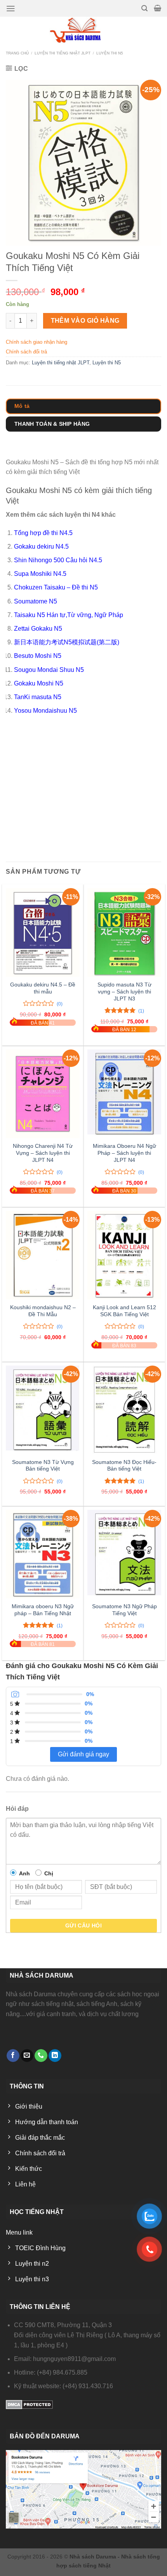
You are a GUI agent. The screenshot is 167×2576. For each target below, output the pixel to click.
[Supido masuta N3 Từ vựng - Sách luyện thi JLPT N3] (124, 932)
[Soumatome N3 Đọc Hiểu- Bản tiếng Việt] (124, 1410)
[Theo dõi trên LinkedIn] (55, 2056)
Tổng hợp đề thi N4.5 (43, 533)
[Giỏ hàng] (157, 8)
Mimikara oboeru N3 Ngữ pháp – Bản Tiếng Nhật (43, 1610)
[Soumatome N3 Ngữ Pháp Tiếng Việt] (124, 1554)
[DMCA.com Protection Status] (29, 2404)
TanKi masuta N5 (38, 697)
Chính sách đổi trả (26, 352)
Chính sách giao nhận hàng (37, 342)
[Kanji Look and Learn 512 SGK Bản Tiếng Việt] (124, 1255)
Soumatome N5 (36, 601)
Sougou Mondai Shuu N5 (49, 670)
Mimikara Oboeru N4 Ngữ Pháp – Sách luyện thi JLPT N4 (124, 1153)
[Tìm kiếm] (144, 8)
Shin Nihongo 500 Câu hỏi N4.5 (58, 560)
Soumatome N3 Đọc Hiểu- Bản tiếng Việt (124, 1466)
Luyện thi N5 (110, 53)
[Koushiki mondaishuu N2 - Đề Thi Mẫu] (43, 1255)
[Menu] (11, 9)
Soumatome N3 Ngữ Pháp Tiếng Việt (124, 1610)
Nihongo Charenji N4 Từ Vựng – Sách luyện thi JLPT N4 (43, 1153)
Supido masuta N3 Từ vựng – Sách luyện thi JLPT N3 (124, 992)
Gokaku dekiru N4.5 (41, 547)
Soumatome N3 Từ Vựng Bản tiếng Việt (43, 1466)
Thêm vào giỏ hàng (85, 321)
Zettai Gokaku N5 (38, 629)
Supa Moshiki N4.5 (40, 574)
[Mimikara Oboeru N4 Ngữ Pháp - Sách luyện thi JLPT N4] (124, 1094)
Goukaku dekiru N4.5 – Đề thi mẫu (43, 988)
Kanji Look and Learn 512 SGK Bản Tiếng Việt (124, 1311)
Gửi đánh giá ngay (83, 1754)
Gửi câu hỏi (84, 1925)
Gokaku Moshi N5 (39, 683)
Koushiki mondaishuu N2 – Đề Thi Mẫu (43, 1311)
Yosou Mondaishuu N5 (45, 711)
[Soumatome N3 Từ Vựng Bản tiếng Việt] (43, 1410)
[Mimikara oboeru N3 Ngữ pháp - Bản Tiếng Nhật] (43, 1554)
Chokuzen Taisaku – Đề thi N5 (56, 587)
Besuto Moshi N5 (38, 656)
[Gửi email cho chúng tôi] (27, 2056)
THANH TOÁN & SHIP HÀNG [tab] (52, 424)
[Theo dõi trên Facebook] (13, 2056)
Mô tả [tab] (22, 406)
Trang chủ (17, 53)
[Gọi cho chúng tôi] (41, 2056)
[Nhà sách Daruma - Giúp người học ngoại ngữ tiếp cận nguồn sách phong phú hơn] (84, 30)
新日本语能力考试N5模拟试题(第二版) (67, 642)
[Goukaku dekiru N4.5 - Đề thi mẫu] (43, 932)
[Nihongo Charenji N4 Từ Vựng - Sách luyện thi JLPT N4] (43, 1094)
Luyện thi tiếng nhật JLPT (63, 53)
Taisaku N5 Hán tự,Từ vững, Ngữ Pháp (69, 615)
